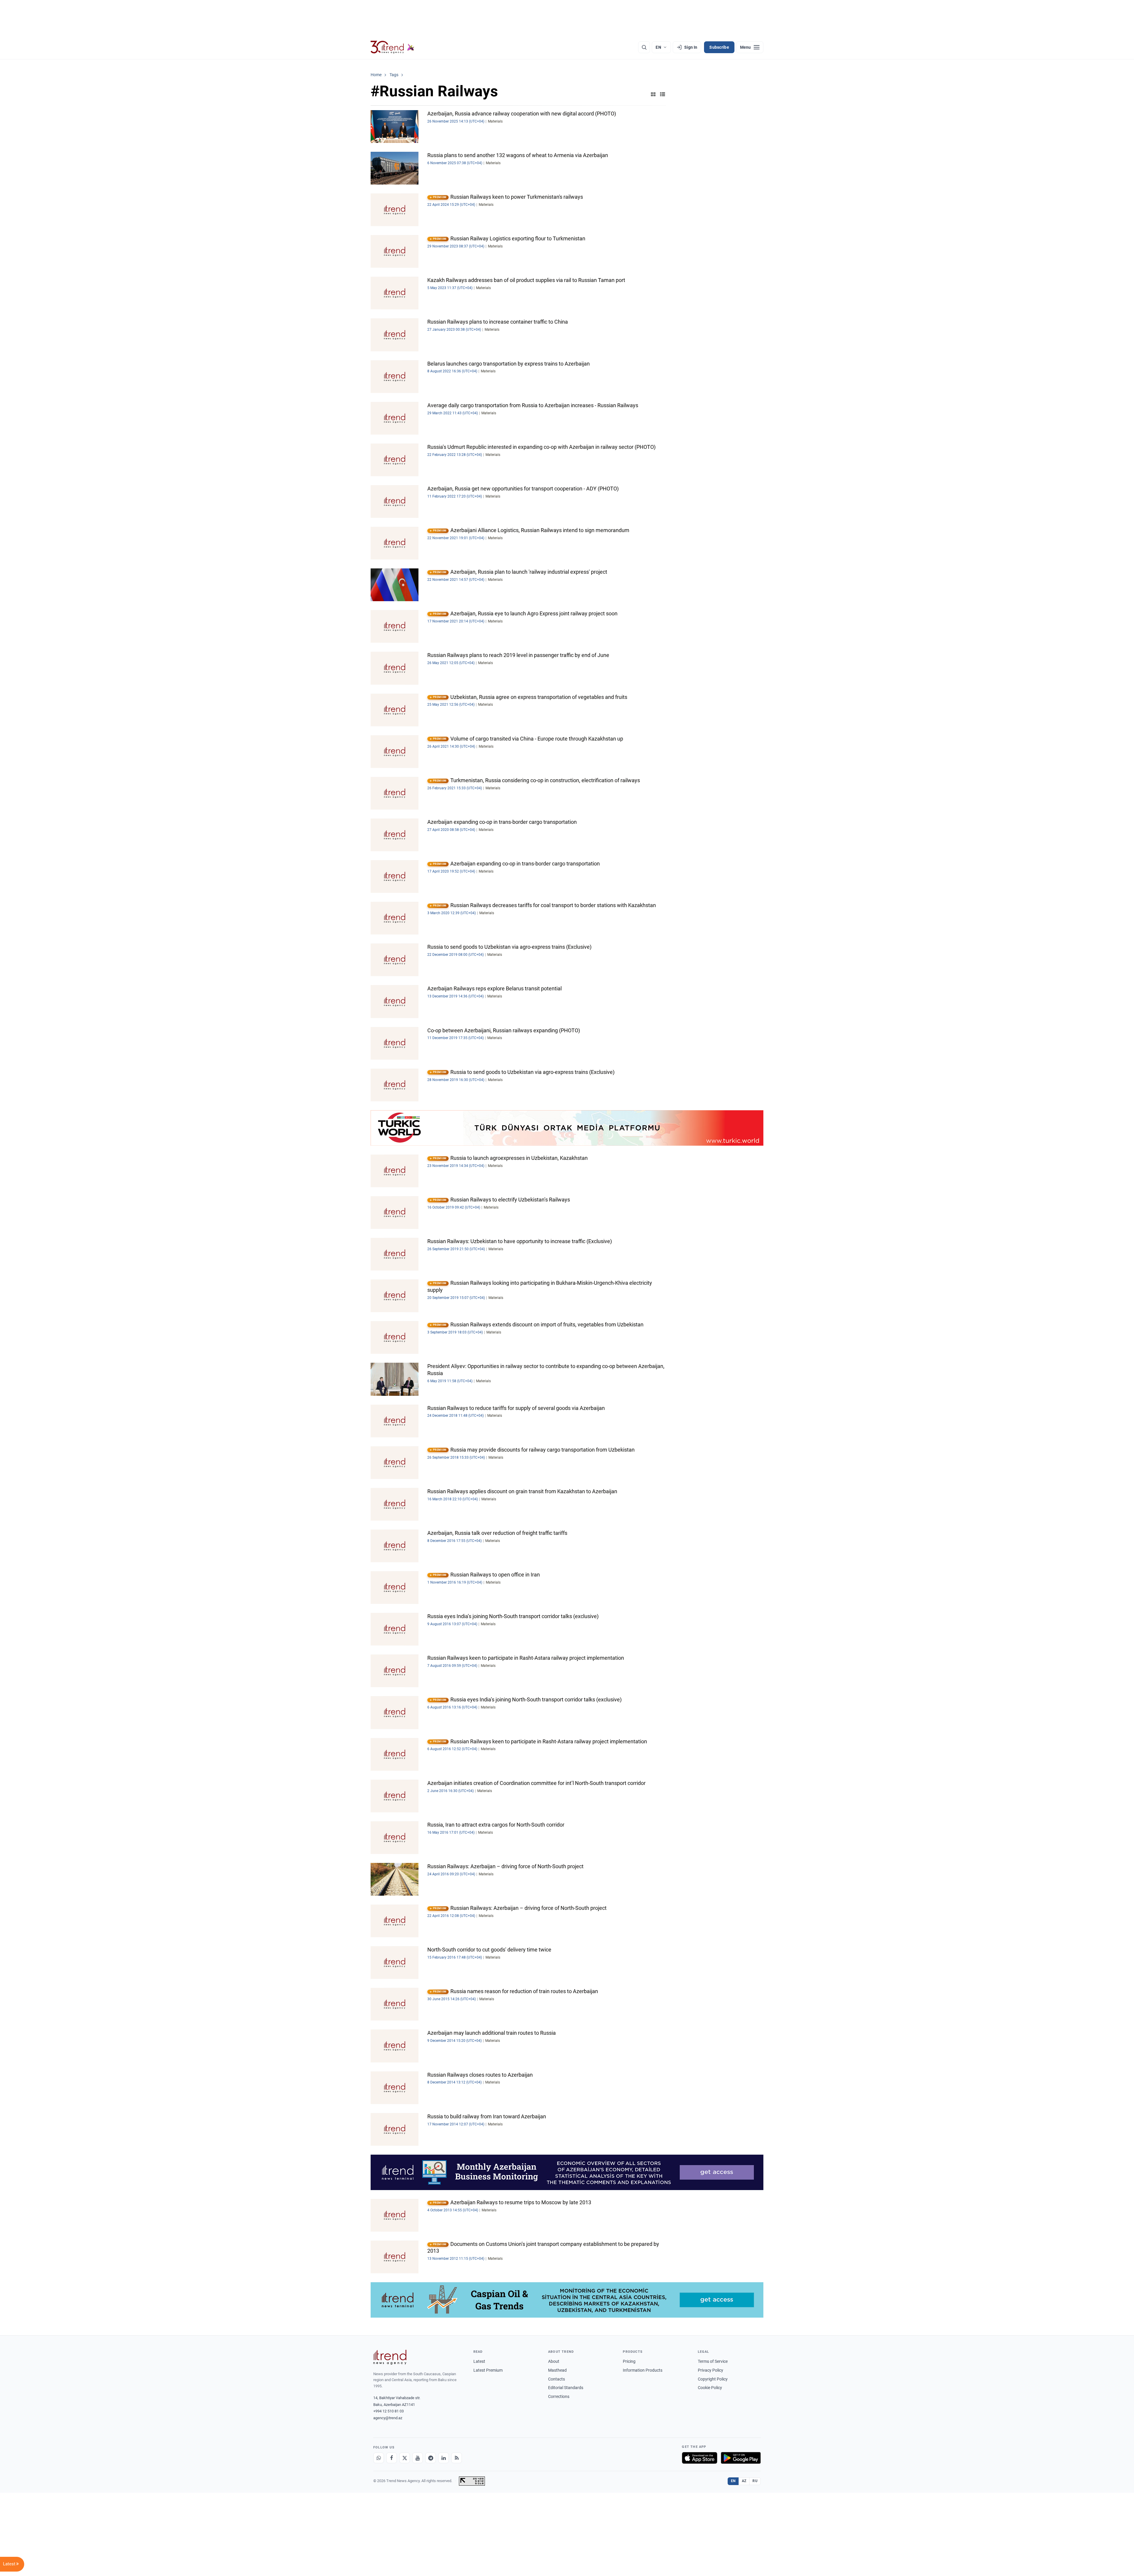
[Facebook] (392, 2458)
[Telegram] (431, 2458)
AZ (744, 2481)
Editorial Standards (566, 2388)
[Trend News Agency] (390, 2357)
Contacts (557, 2379)
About (554, 2361)
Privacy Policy (711, 2370)
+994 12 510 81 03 (388, 2411)
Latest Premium (488, 2370)
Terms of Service (713, 2361)
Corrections (559, 2396)
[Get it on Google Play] (741, 2458)
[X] (405, 2458)
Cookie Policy (710, 2388)
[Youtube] (418, 2458)
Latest (479, 2361)
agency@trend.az (388, 2418)
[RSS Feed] (457, 2458)
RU (755, 2481)
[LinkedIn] (444, 2458)
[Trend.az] (392, 47)
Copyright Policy (713, 2379)
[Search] (644, 47)
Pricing (629, 2361)
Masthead (557, 2370)
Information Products (643, 2370)
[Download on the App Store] (700, 2458)
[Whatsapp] (379, 2458)
